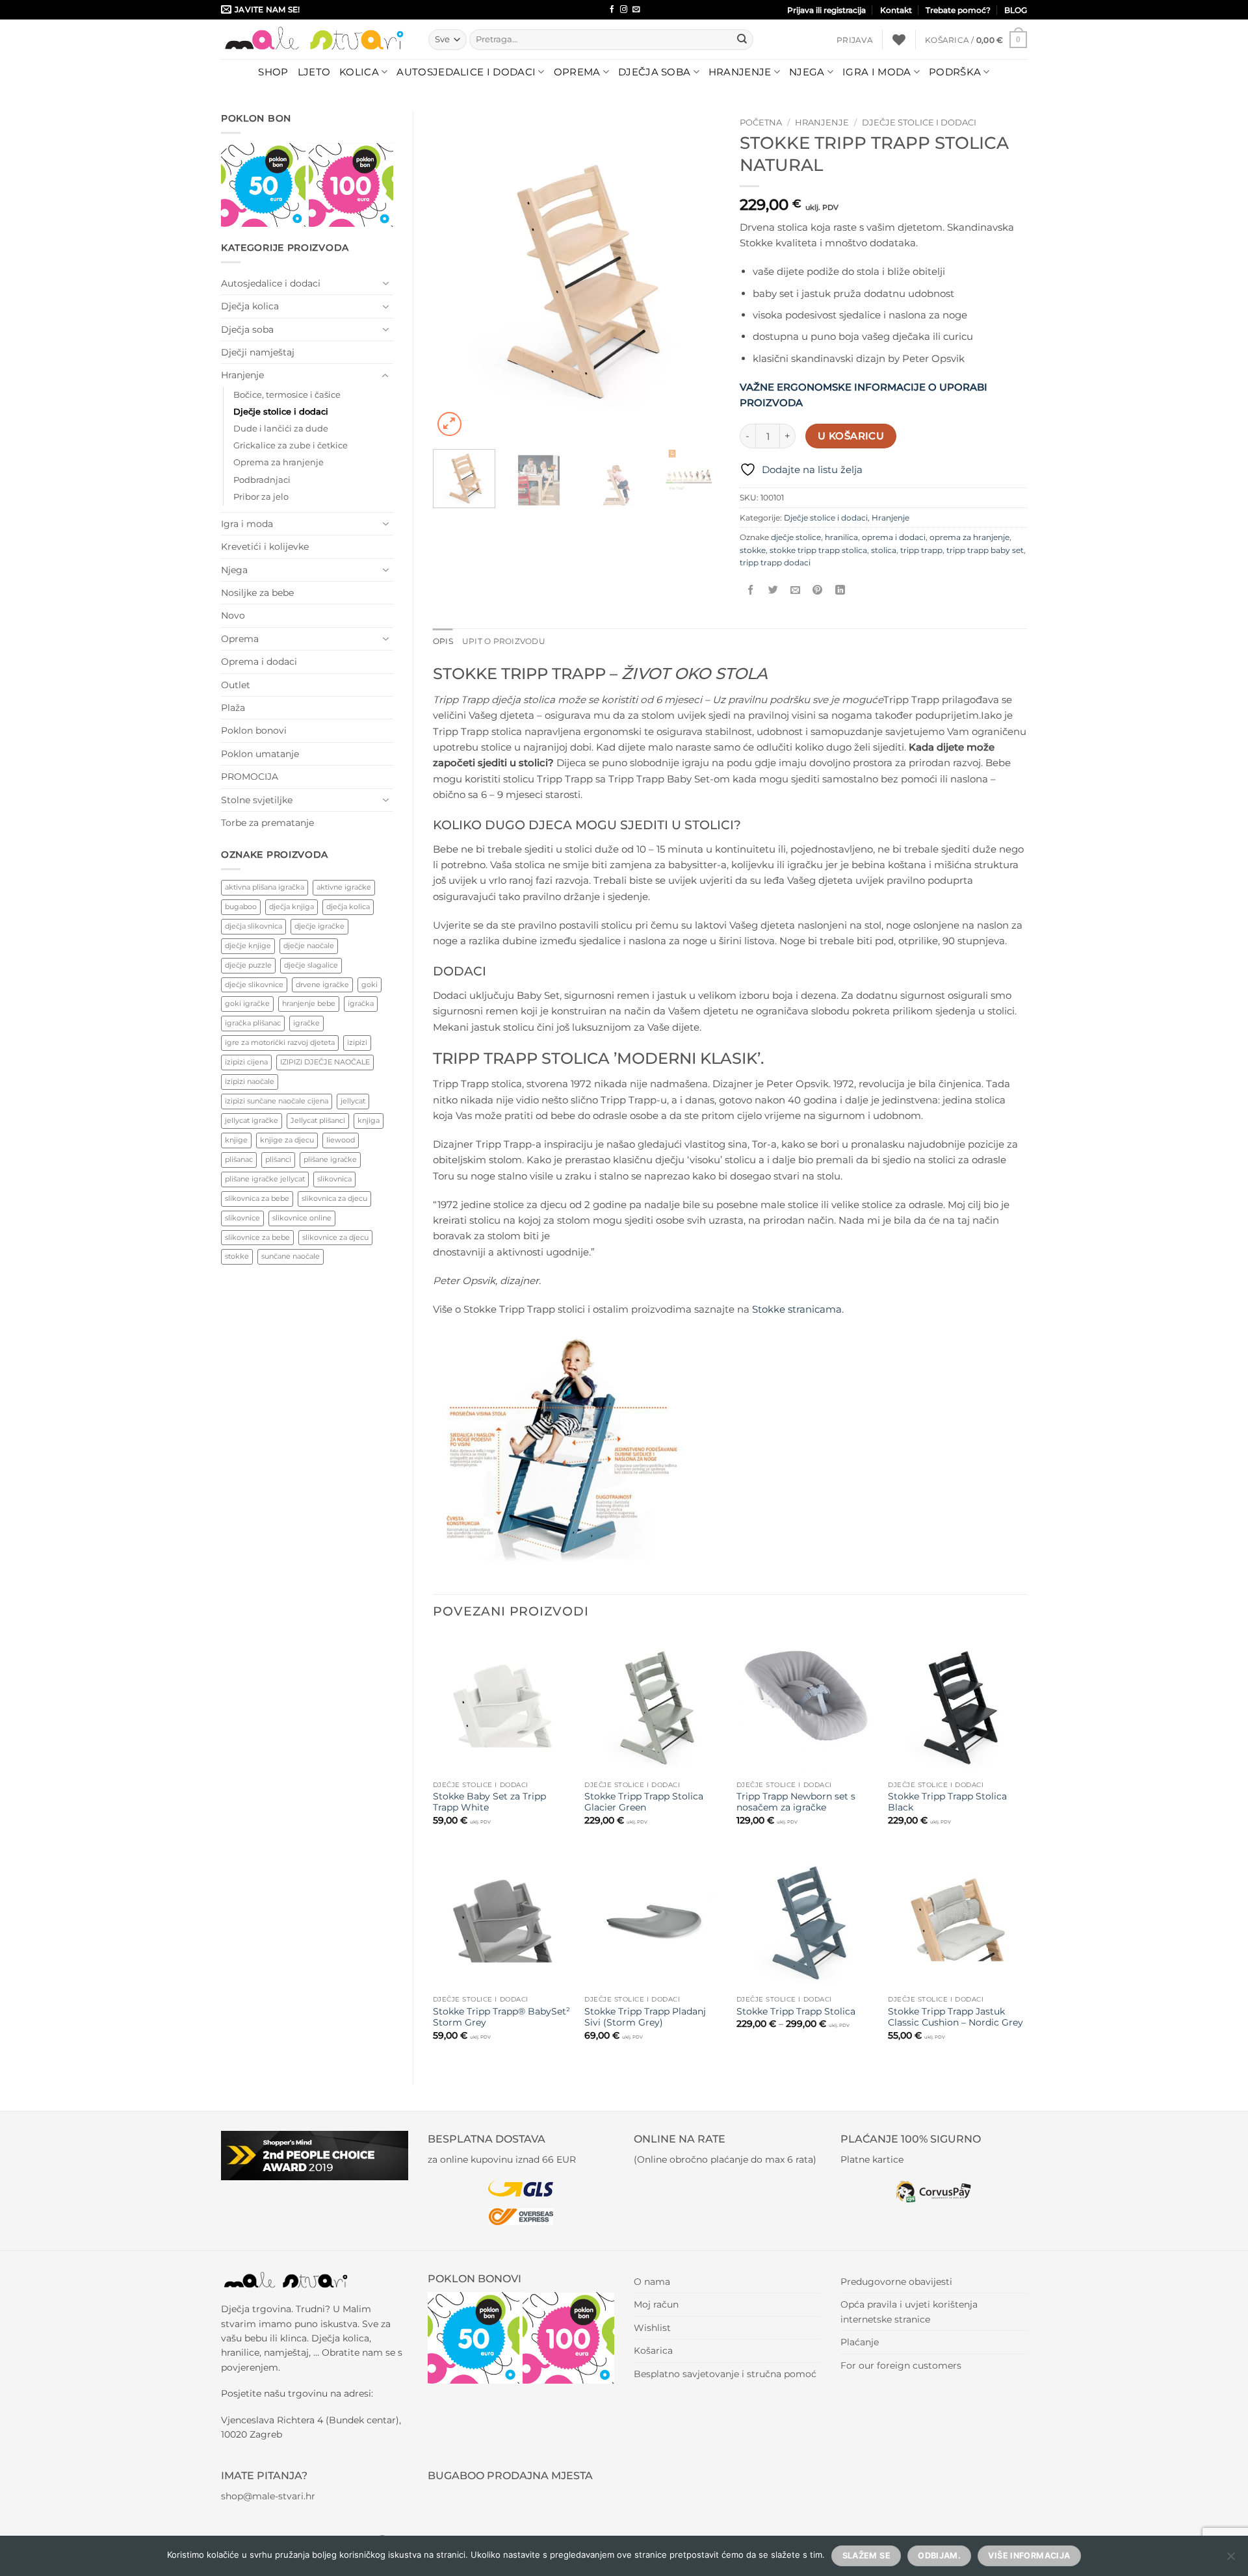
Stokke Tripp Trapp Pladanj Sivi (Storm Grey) (645, 2017)
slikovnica (334, 1179)
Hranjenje (740, 72)
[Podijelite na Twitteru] (773, 590)
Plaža (233, 708)
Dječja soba (654, 72)
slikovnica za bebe (257, 1198)
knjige (236, 1140)
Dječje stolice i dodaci (281, 412)
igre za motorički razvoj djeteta (280, 1042)
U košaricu (851, 436)
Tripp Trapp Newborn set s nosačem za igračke (796, 1802)
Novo (233, 615)
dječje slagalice (311, 965)
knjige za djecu (287, 1140)
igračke (306, 1023)
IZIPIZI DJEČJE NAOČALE (325, 1062)
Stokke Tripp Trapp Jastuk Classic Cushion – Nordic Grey (955, 2017)
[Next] (698, 275)
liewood (341, 1140)
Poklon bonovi (254, 730)
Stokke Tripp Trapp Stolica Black (947, 1802)
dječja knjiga (292, 907)
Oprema (577, 72)
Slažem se (866, 2556)
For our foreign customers (901, 2365)
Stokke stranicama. (798, 1309)
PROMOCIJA (250, 777)
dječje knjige (248, 946)
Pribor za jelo (261, 497)
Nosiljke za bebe (257, 593)
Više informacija (1029, 2556)
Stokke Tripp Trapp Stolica (796, 2011)
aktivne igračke (344, 887)
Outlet (236, 685)
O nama (652, 2282)
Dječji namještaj (258, 352)
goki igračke (247, 1003)
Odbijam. (939, 2556)
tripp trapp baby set (985, 550)
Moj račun (656, 2304)
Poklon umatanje (260, 754)
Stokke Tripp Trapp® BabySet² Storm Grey (501, 2017)
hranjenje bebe (309, 1003)
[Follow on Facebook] (612, 10)
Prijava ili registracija (826, 10)
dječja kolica (348, 907)
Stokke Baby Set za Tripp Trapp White (489, 1802)
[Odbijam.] (1230, 2560)
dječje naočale (309, 946)
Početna (761, 122)
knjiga (369, 1120)
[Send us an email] (636, 10)
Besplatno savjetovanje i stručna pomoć (725, 2374)
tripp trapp (921, 550)
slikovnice (242, 1218)
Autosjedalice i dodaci (466, 72)
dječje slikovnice (254, 985)
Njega (807, 72)
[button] (855, 40)
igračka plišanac (253, 1023)
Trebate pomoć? (958, 10)
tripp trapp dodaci (775, 562)
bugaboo (241, 907)
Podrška (955, 72)
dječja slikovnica (253, 926)
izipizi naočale (250, 1081)
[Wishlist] (899, 40)
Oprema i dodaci (259, 662)
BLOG (1016, 10)
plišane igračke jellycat (265, 1179)
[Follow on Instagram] (624, 10)
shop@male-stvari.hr (268, 2496)
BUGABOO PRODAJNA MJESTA (510, 2476)
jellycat (353, 1101)
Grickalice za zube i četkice (291, 445)
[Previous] (455, 275)
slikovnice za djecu (335, 1237)
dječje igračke (319, 926)
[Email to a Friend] (795, 590)
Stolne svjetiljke (257, 800)
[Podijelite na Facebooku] (751, 590)
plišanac (239, 1159)
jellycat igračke (252, 1120)
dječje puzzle (248, 965)
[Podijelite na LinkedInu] (840, 590)
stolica (884, 550)
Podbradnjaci (262, 480)
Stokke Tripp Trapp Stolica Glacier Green (644, 1802)
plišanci (278, 1159)
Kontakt (896, 10)
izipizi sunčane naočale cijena (277, 1101)
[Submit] (742, 40)
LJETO (314, 72)
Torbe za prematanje (267, 823)
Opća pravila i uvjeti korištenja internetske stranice (909, 2312)
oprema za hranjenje (969, 537)
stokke (237, 1256)
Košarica (653, 2351)
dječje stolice (796, 537)
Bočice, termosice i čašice (287, 395)
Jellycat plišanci (318, 1120)
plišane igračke (330, 1159)
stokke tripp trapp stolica (818, 550)
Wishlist (652, 2328)
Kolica (359, 72)
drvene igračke (322, 985)
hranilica (841, 537)
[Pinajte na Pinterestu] (817, 590)
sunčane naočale (291, 1256)
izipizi (357, 1042)
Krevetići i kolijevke (265, 547)
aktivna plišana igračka (265, 887)
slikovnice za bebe (257, 1237)
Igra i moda (877, 72)
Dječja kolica (250, 306)
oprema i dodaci (894, 537)
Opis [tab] (443, 641)
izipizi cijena (246, 1062)
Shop (273, 72)
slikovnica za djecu (334, 1198)
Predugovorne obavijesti (896, 2282)
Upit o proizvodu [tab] (504, 641)
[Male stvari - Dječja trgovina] (315, 39)
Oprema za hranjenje (279, 462)
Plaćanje (860, 2342)
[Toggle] (385, 283)
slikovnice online (302, 1218)
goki (370, 985)
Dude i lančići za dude (281, 429)
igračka (361, 1003)
